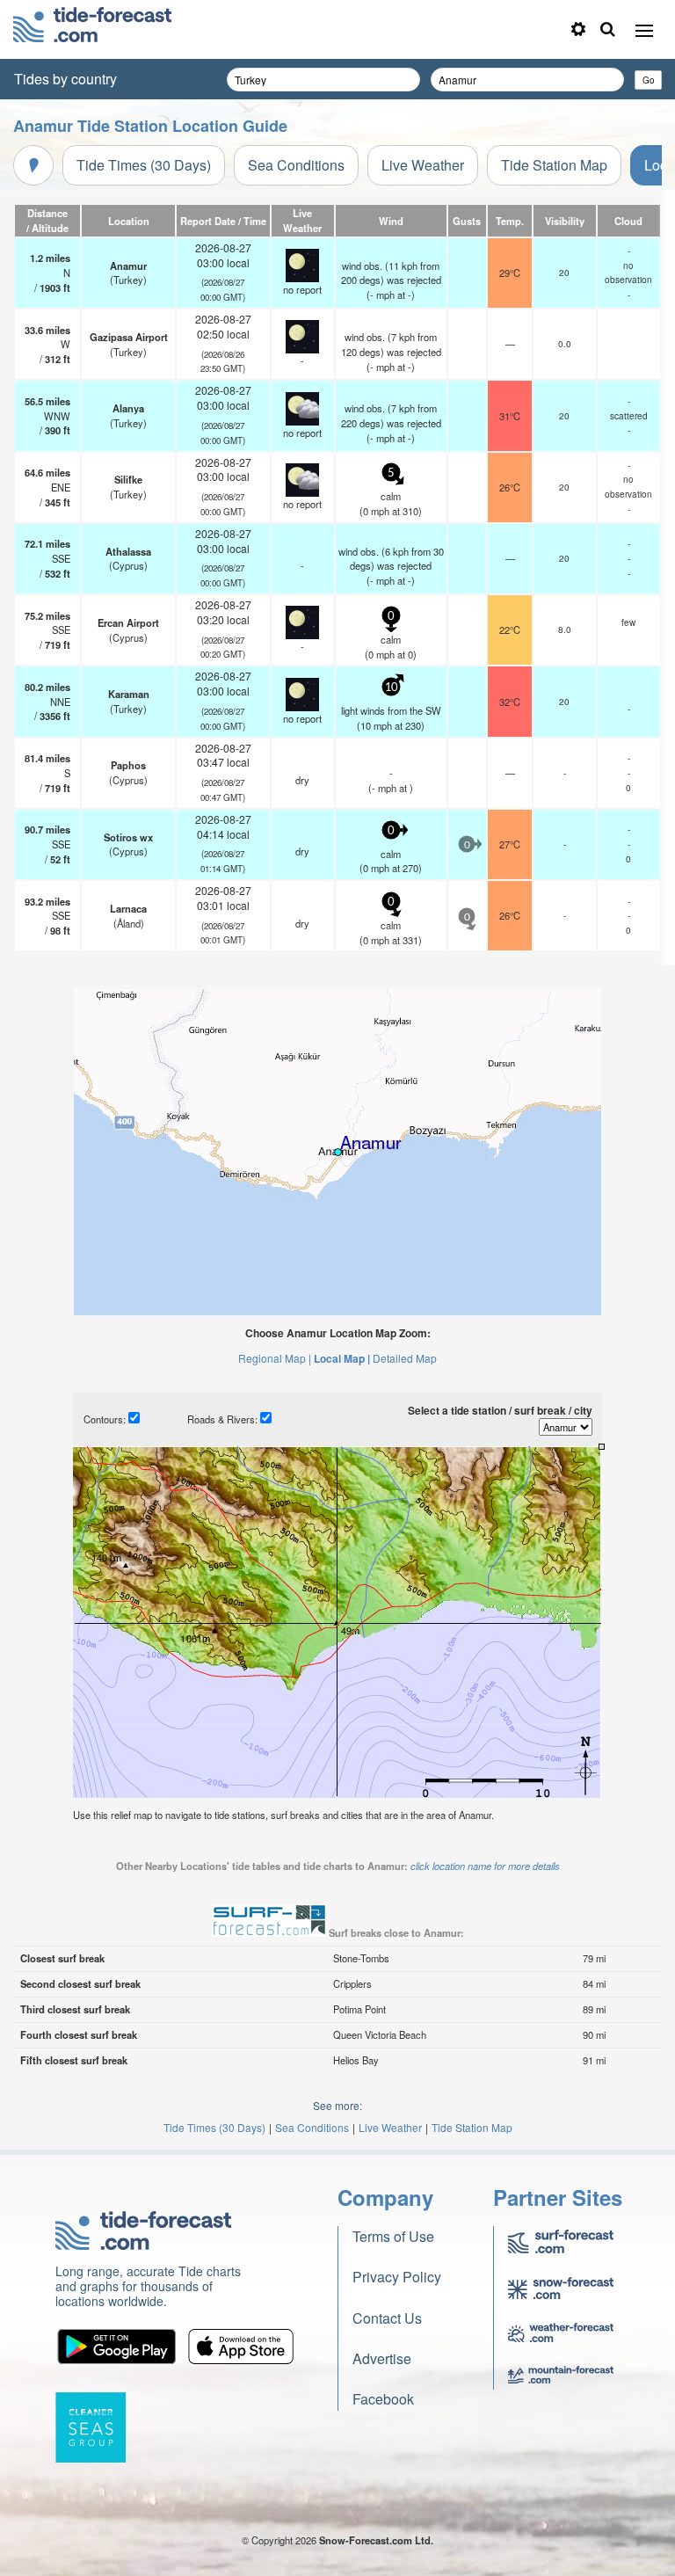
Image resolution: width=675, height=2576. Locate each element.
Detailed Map (405, 1358)
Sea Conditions (296, 165)
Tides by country (65, 79)
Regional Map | (275, 1358)
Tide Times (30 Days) (144, 165)
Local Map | (342, 1358)
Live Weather (423, 165)
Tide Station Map (554, 165)
